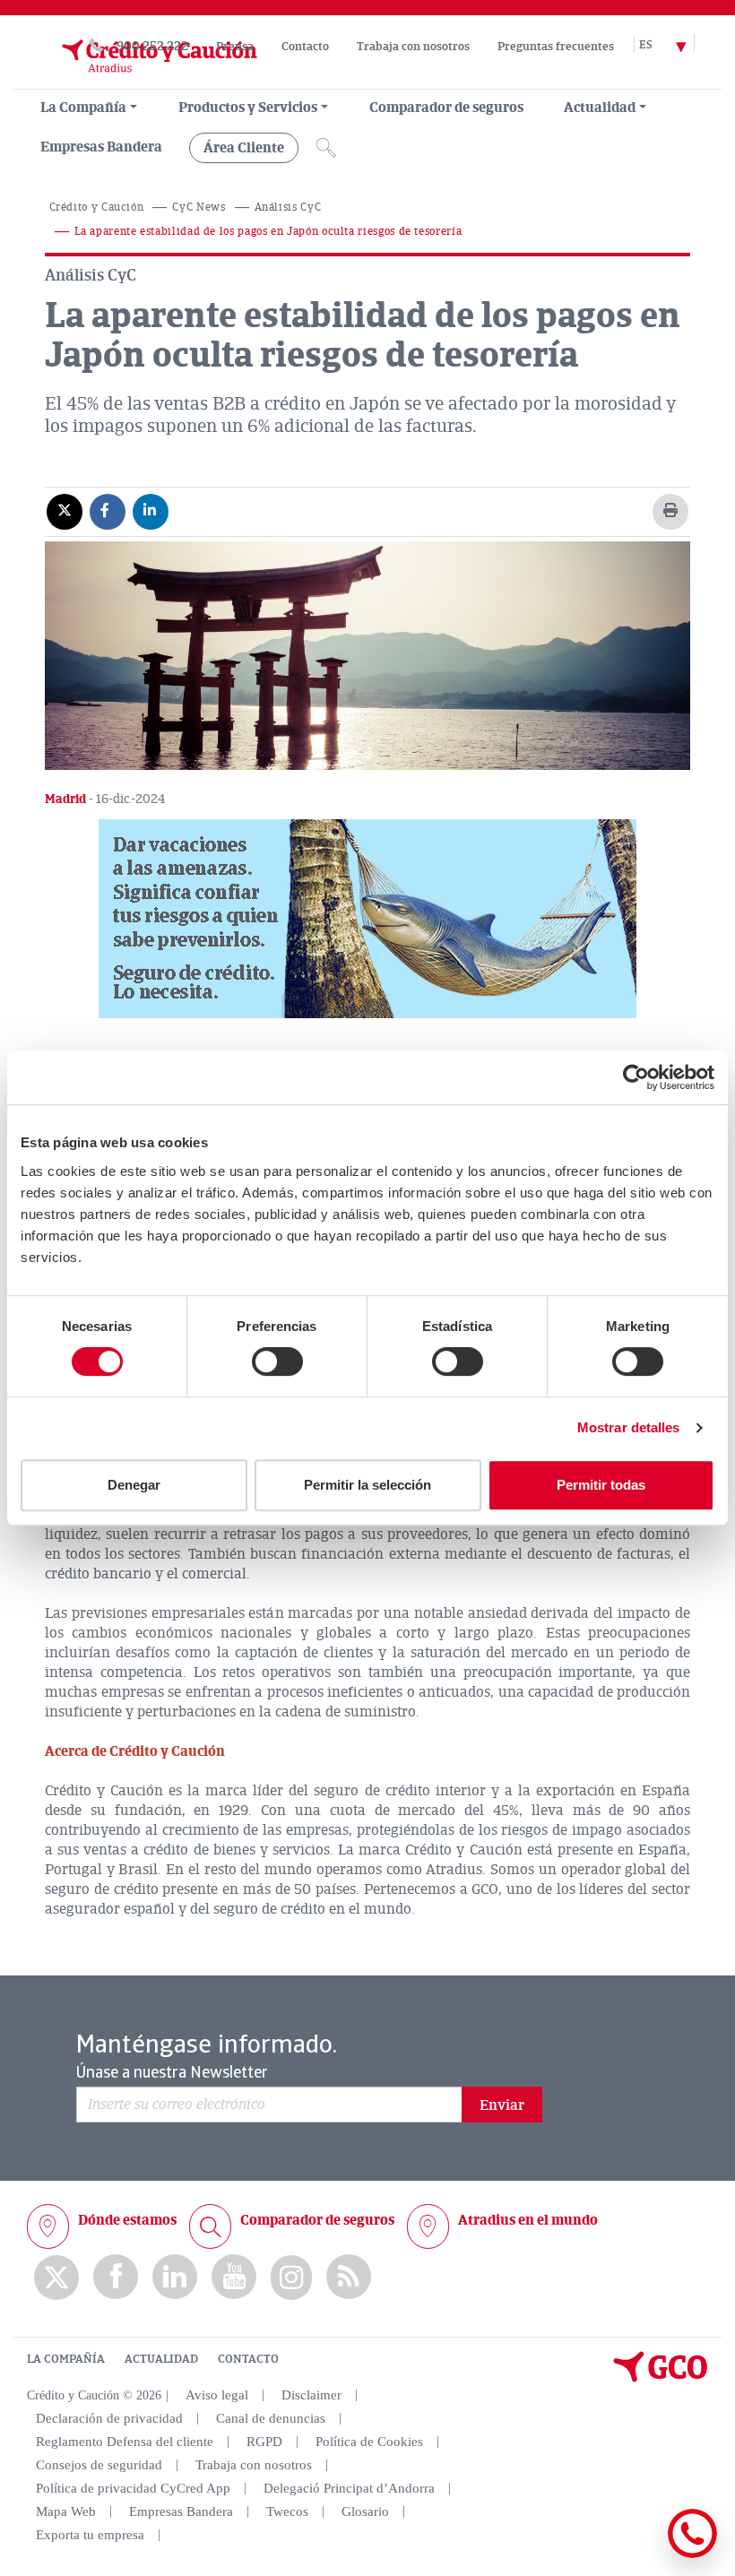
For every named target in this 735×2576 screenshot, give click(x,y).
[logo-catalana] (661, 2378)
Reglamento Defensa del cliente (125, 2442)
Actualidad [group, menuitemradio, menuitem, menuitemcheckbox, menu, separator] (600, 108)
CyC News (199, 207)
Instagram (291, 2278)
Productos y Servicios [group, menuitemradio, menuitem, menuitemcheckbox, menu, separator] (248, 108)
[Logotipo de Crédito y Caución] (142, 80)
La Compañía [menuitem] (83, 108)
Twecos (287, 2511)
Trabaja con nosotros (413, 47)
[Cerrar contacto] (640, 2555)
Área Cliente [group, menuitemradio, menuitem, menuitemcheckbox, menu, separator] (244, 148)
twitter (56, 2278)
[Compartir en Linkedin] (151, 511)
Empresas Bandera (101, 147)
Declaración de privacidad (109, 2418)
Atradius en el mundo (528, 2220)
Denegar (134, 1485)
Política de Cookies (369, 2442)
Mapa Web (66, 2511)
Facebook (116, 2277)
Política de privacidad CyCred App (133, 2488)
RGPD (264, 2442)
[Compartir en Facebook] (108, 511)
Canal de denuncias (271, 2418)
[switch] (277, 1361)
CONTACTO (248, 2359)
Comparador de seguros (446, 108)
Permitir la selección (367, 1485)
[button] (367, 919)
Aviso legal (217, 2395)
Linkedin (175, 2277)
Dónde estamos (127, 2220)
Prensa (235, 47)
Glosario (365, 2511)
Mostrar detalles (629, 1427)
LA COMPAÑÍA (66, 2359)
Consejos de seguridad (99, 2465)
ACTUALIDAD (161, 2359)
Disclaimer (311, 2395)
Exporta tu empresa (90, 2535)
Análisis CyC (288, 207)
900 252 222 (152, 46)
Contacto (305, 47)
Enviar (502, 2105)
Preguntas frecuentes (556, 47)
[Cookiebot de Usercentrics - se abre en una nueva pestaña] (636, 1077)
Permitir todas (601, 1485)
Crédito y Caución (97, 207)
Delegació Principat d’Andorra (349, 2488)
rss (349, 2277)
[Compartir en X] (65, 511)
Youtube (234, 2277)
